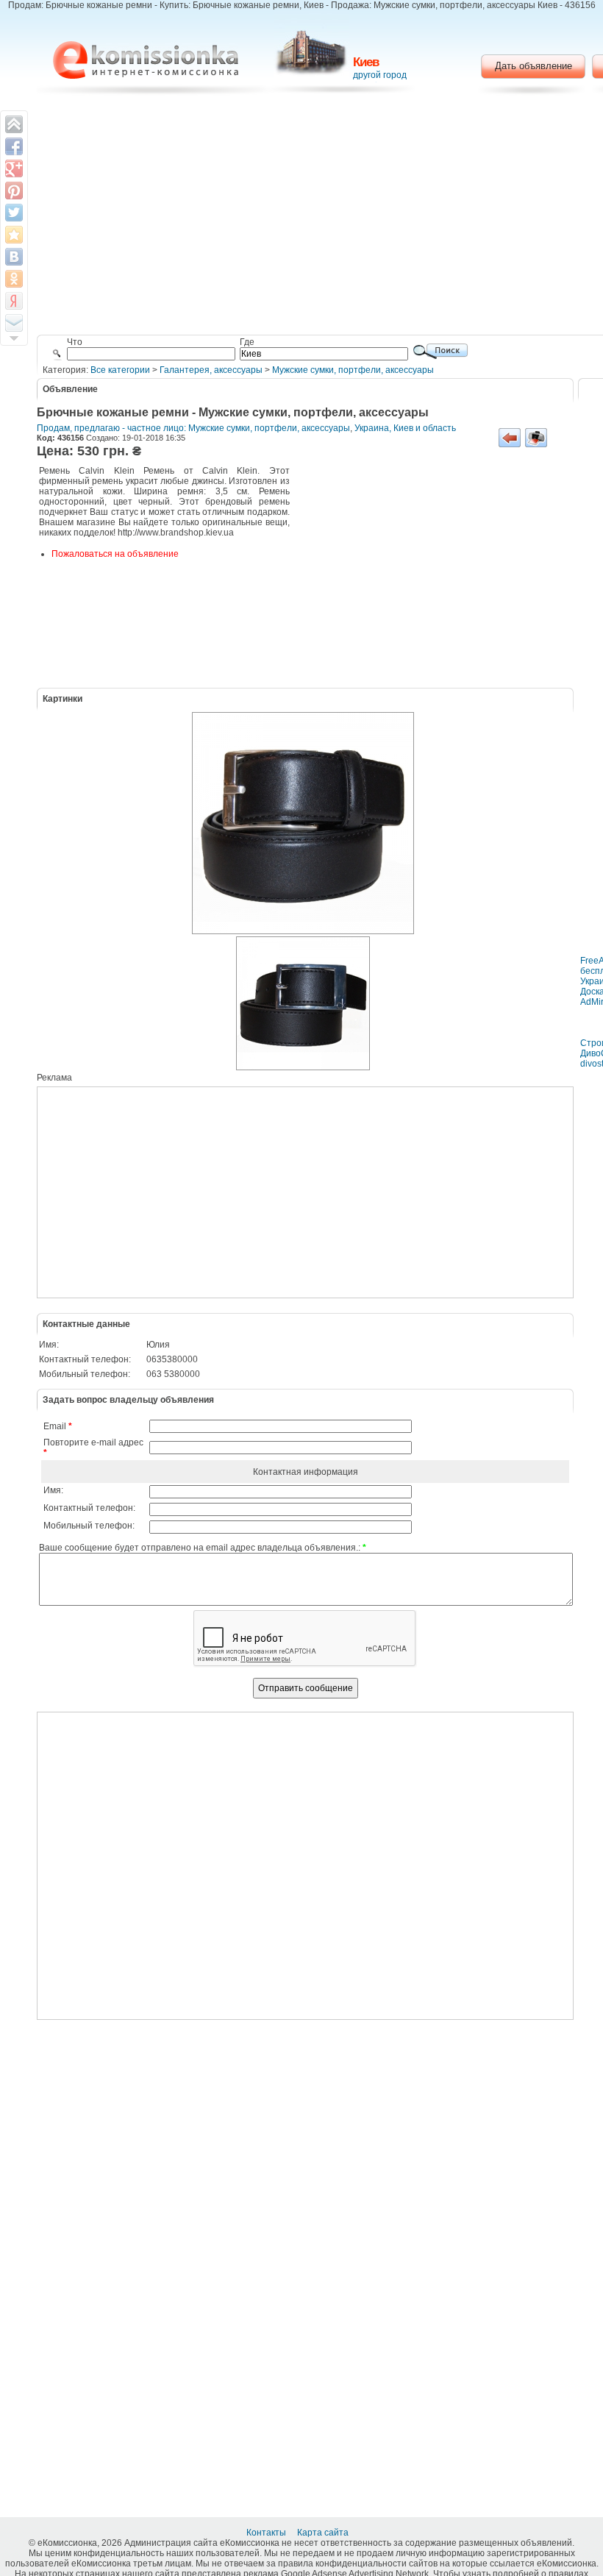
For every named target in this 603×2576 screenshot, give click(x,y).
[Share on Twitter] (14, 213)
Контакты (267, 2533)
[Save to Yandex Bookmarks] (14, 301)
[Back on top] (14, 124)
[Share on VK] (14, 257)
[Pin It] (14, 191)
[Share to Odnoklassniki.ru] (14, 279)
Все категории (120, 370)
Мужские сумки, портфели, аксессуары (353, 370)
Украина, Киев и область (405, 428)
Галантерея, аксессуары (211, 370)
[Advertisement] (430, 575)
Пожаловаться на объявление (115, 554)
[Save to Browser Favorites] (14, 235)
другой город (380, 75)
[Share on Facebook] (14, 146)
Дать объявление (534, 66)
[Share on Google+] (14, 168)
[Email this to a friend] (14, 323)
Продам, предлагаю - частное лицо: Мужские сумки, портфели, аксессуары (193, 428)
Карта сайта (324, 2533)
